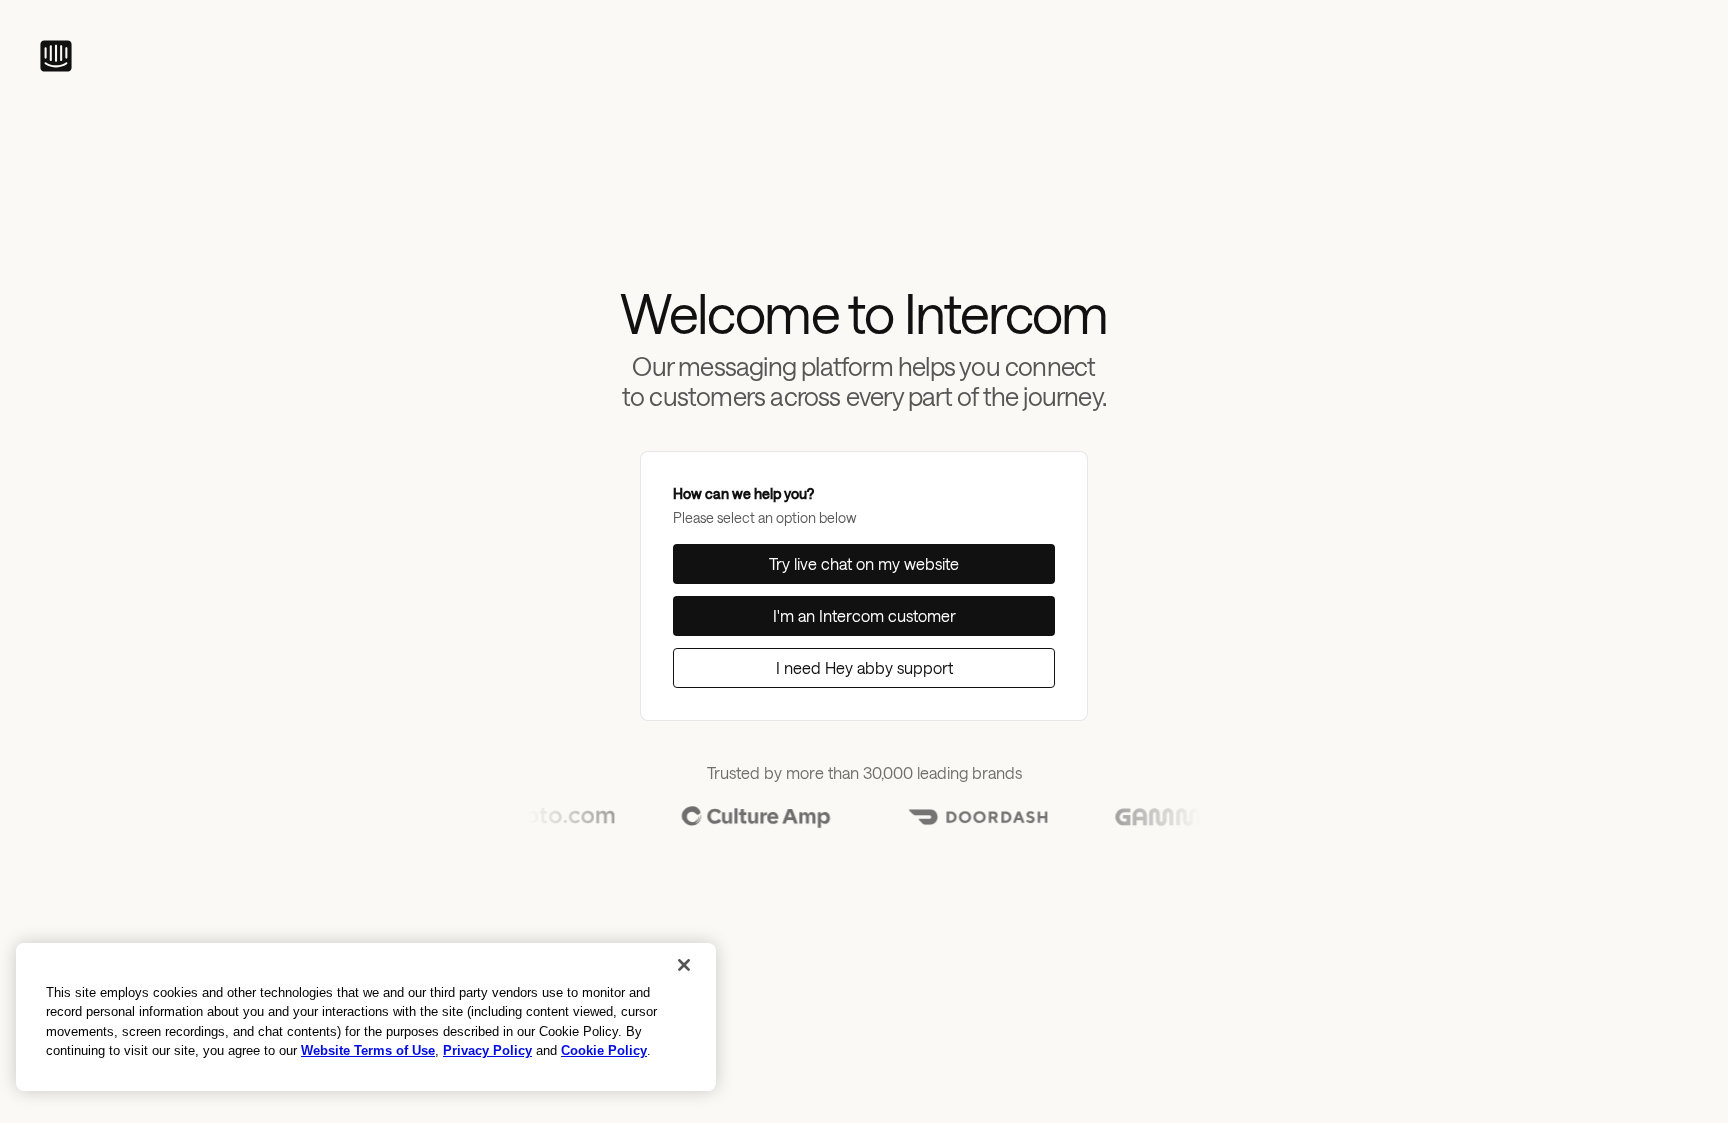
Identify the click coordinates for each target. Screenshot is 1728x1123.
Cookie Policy (604, 1050)
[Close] (684, 965)
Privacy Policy (487, 1050)
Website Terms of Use (368, 1050)
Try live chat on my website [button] (864, 563)
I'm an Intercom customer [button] (864, 615)
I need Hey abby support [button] (864, 667)
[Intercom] (56, 56)
